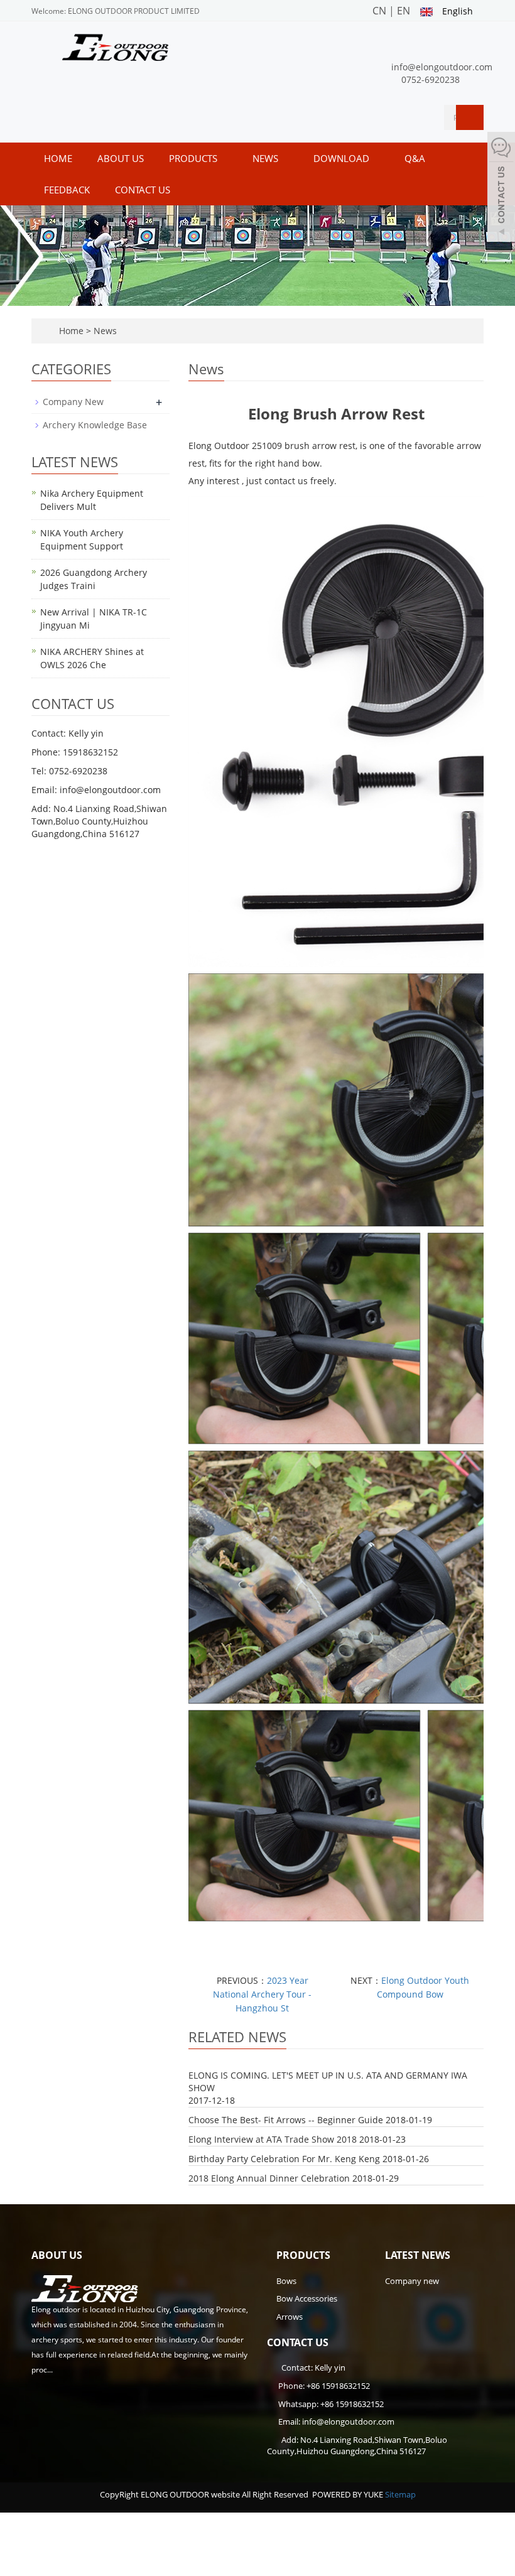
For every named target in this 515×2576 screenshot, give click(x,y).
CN (379, 11)
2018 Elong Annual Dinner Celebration (269, 2178)
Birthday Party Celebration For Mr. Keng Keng (284, 2159)
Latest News (418, 2255)
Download (343, 158)
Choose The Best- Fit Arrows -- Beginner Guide (286, 2120)
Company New (73, 402)
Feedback (67, 190)
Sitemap (400, 2494)
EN (404, 11)
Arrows (290, 2317)
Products (194, 158)
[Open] (501, 188)
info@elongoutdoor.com (442, 67)
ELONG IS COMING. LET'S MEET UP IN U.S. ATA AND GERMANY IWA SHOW (328, 2081)
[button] (224, 158)
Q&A (416, 158)
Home (58, 158)
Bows (286, 2281)
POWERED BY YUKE (349, 2494)
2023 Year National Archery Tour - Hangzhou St (262, 1994)
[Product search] (470, 117)
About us (121, 158)
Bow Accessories (307, 2298)
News (267, 158)
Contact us (143, 190)
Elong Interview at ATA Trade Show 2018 (273, 2139)
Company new (412, 2281)
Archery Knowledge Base (95, 425)
